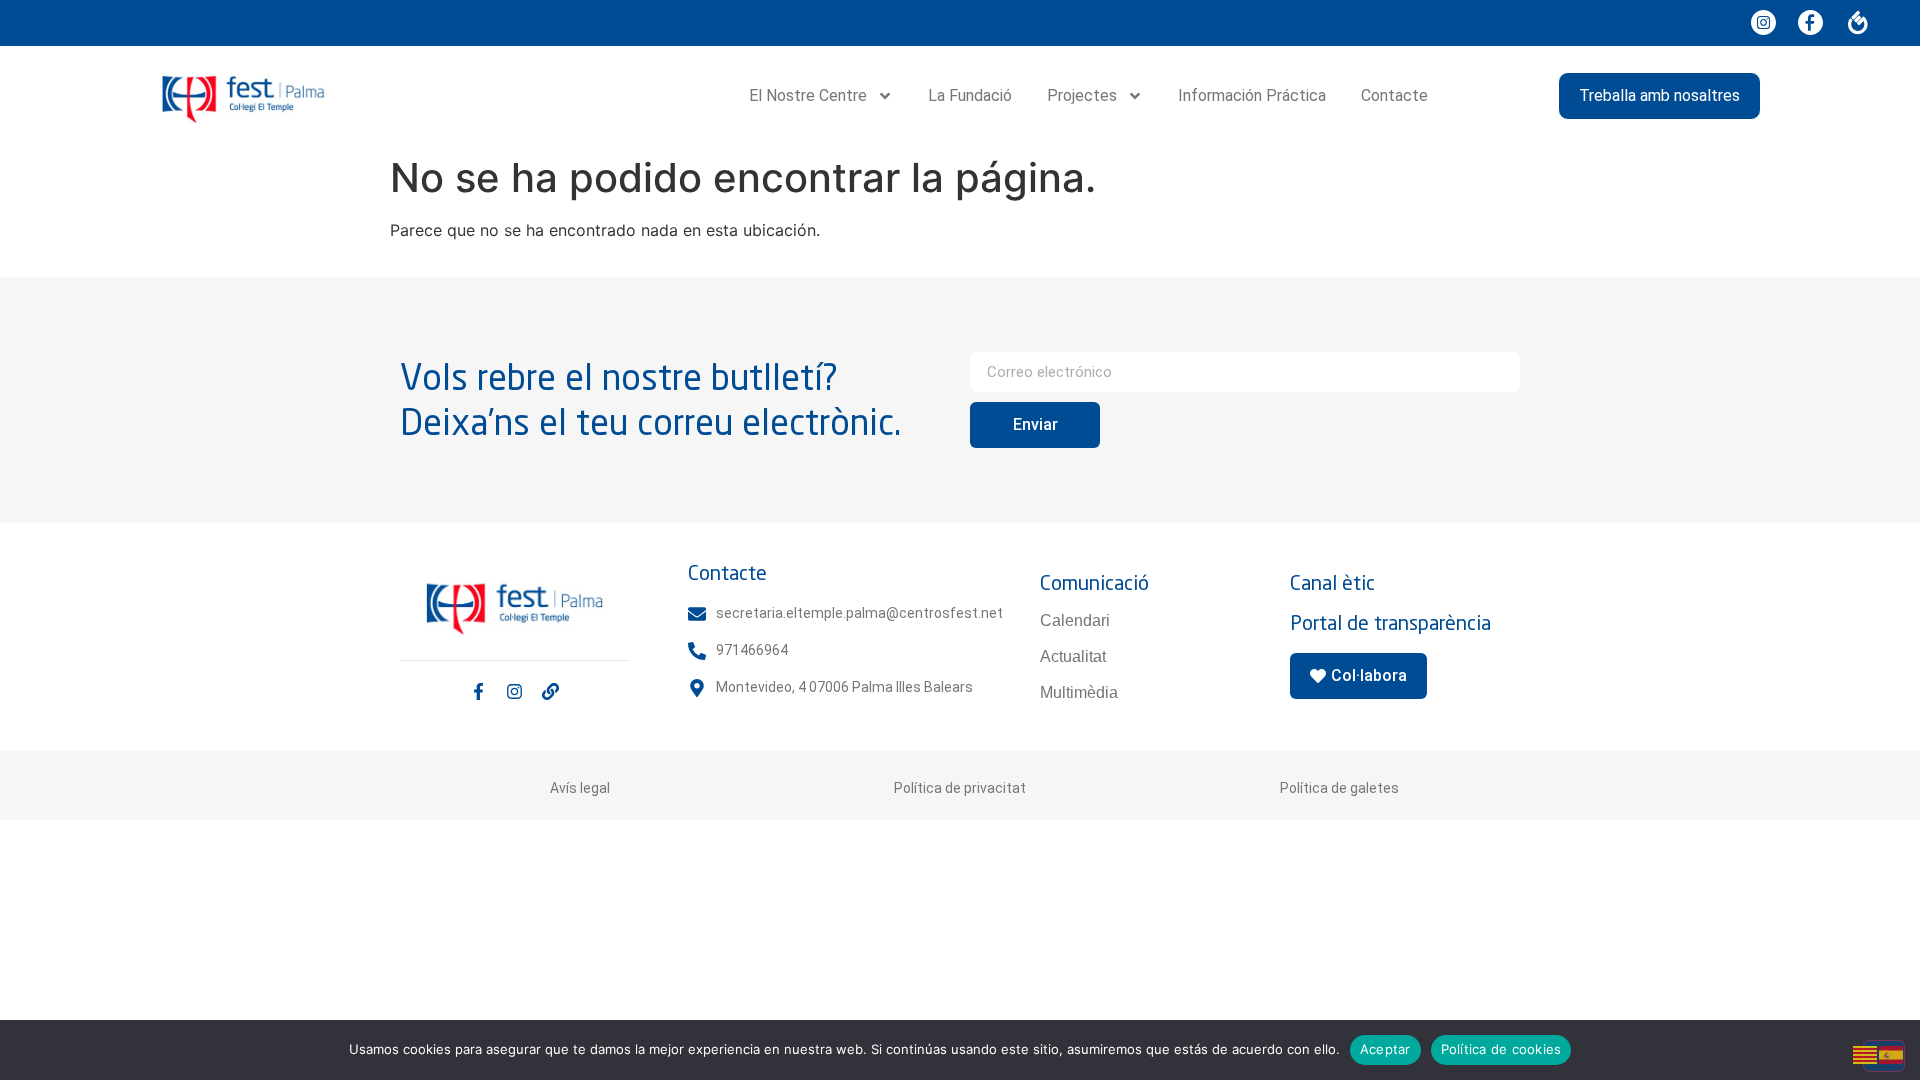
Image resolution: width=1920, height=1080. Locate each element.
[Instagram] (514, 691)
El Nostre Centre (808, 95)
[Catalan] (1866, 1053)
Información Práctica (1252, 95)
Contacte (1394, 95)
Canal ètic (1332, 582)
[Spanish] (1892, 1053)
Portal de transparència (1390, 622)
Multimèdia (1079, 692)
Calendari (1075, 620)
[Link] (550, 691)
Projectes (1082, 95)
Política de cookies (1501, 1049)
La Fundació (970, 95)
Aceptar (1385, 1049)
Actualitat (1073, 656)
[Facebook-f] (478, 691)
